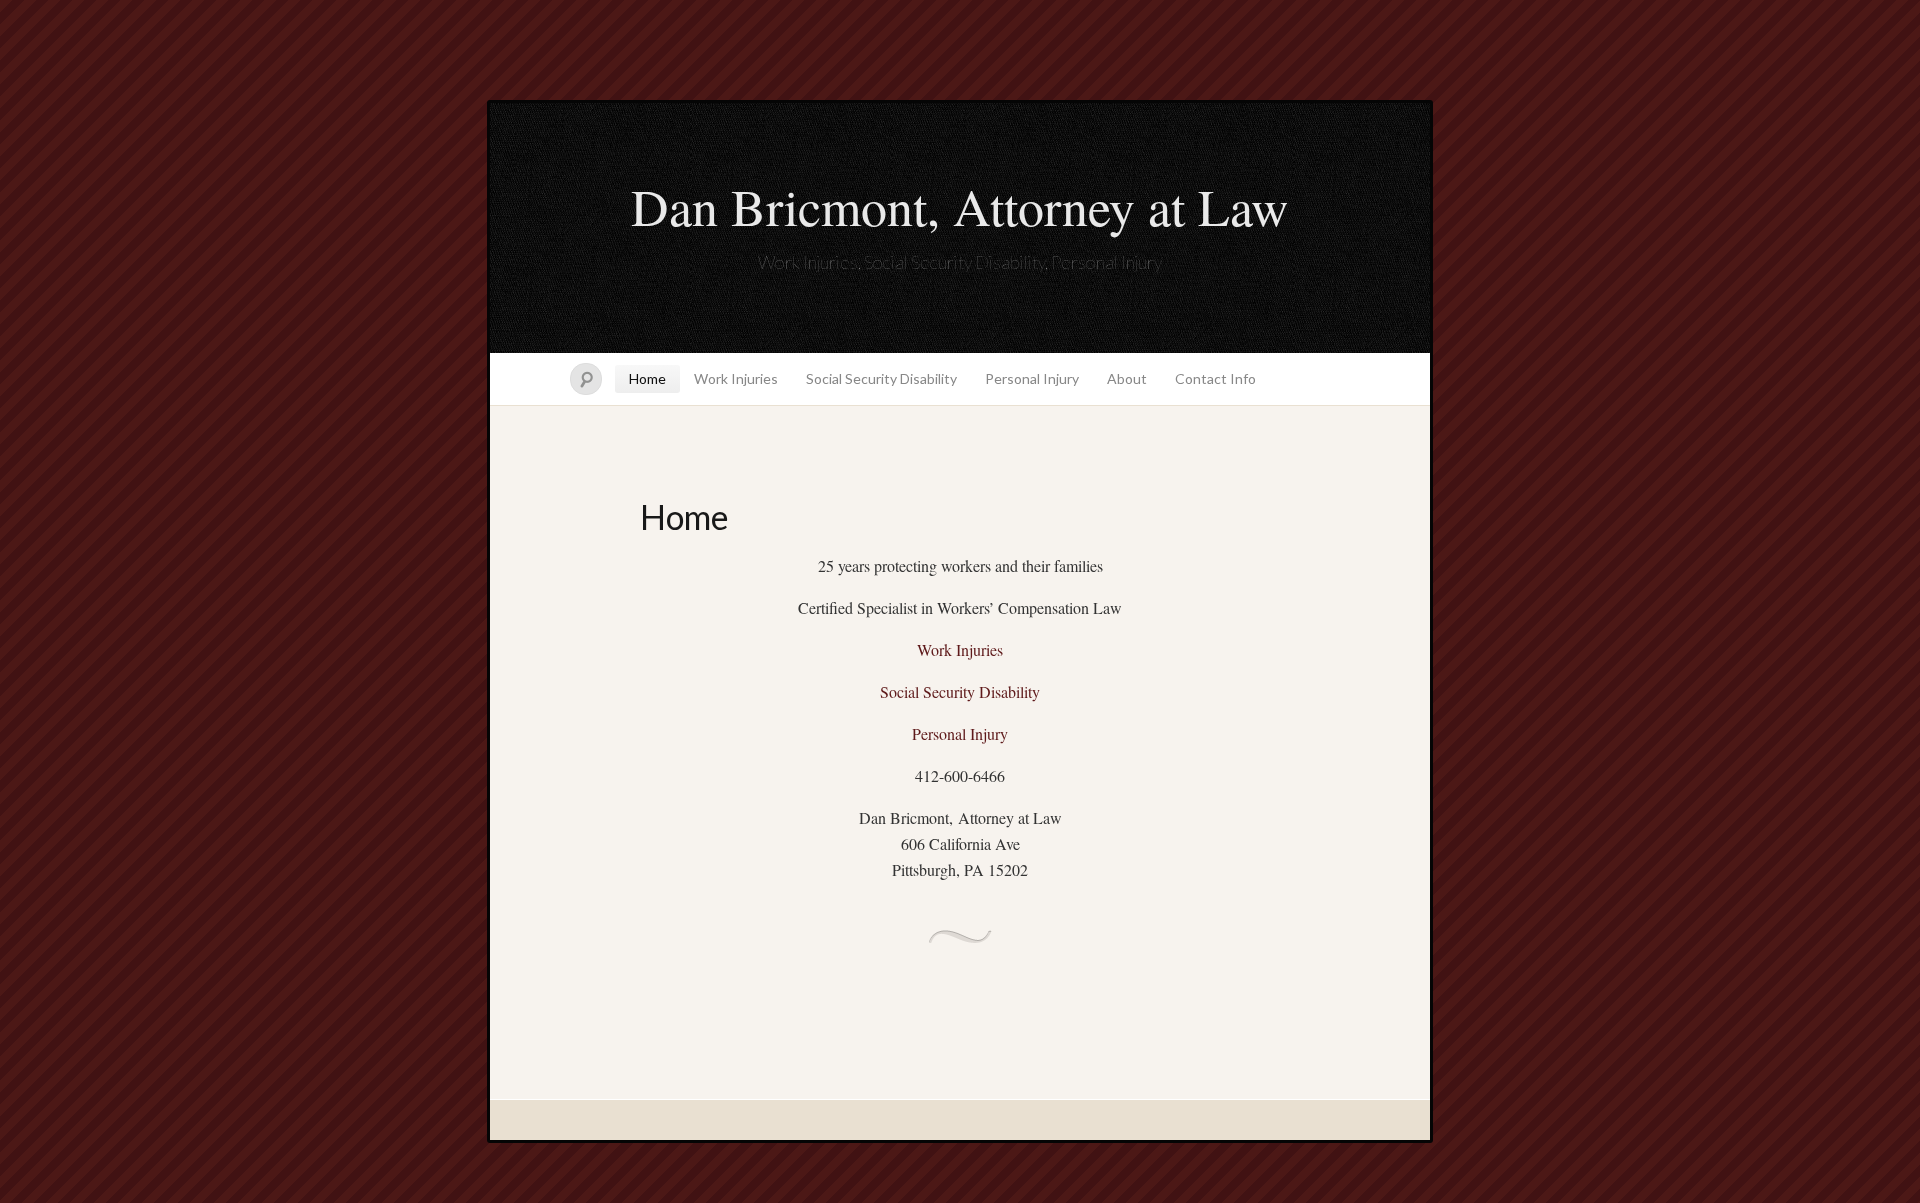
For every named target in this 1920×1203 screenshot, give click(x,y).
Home (647, 378)
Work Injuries (736, 378)
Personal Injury (1032, 378)
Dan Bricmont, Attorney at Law (960, 206)
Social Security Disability (881, 378)
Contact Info (1215, 378)
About (1127, 378)
